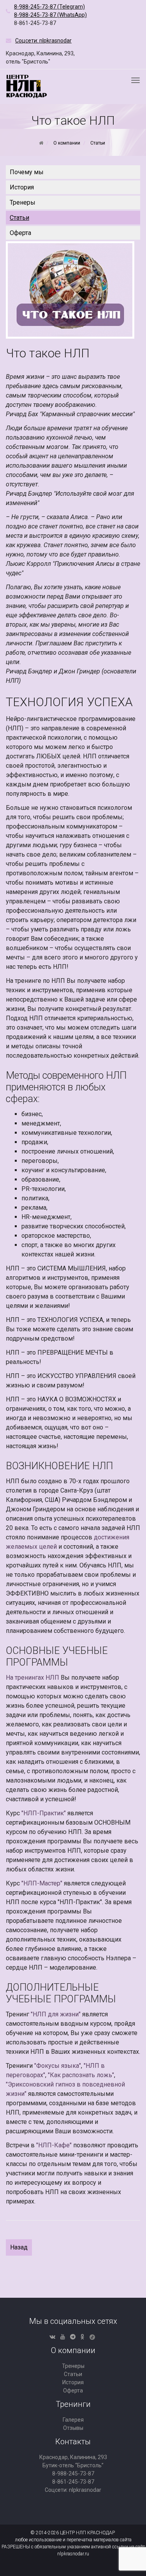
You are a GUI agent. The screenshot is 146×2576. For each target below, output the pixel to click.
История (22, 187)
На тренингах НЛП (33, 1678)
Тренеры (23, 202)
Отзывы (73, 2428)
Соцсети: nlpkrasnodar (73, 2490)
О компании (73, 2350)
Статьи (19, 218)
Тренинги (73, 2404)
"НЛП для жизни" (56, 2014)
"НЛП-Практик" (44, 1813)
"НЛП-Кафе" (54, 2145)
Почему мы (27, 172)
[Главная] (41, 143)
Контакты (73, 2442)
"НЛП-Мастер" (42, 1883)
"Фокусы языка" (58, 2066)
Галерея (73, 2420)
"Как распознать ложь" (81, 2075)
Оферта (20, 233)
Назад (19, 2247)
